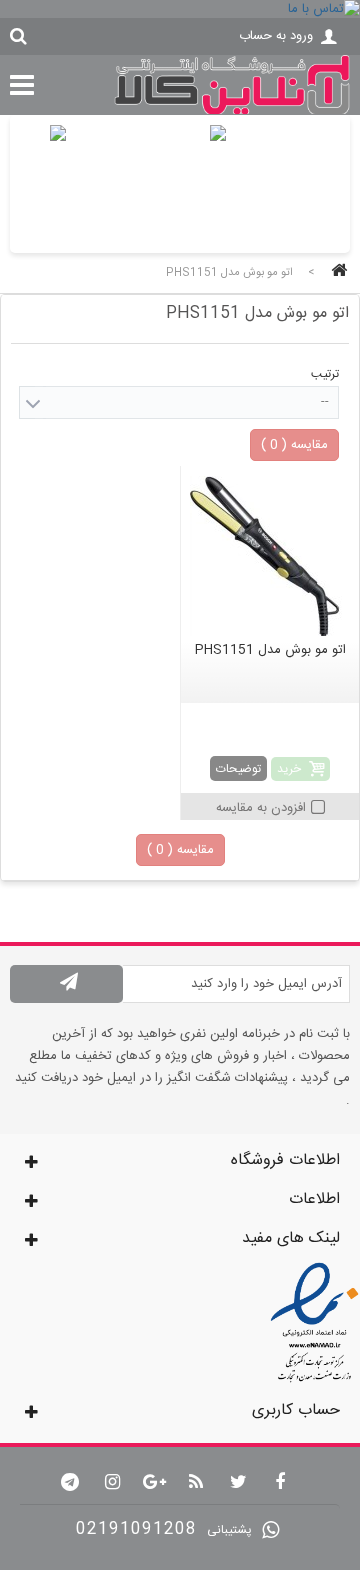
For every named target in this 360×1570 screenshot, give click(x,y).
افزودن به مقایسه (261, 808)
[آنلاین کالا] (232, 112)
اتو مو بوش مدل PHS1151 (270, 650)
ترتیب (325, 374)
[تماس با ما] (180, 9)
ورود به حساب (276, 36)
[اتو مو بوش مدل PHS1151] (270, 556)
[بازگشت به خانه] (336, 272)
